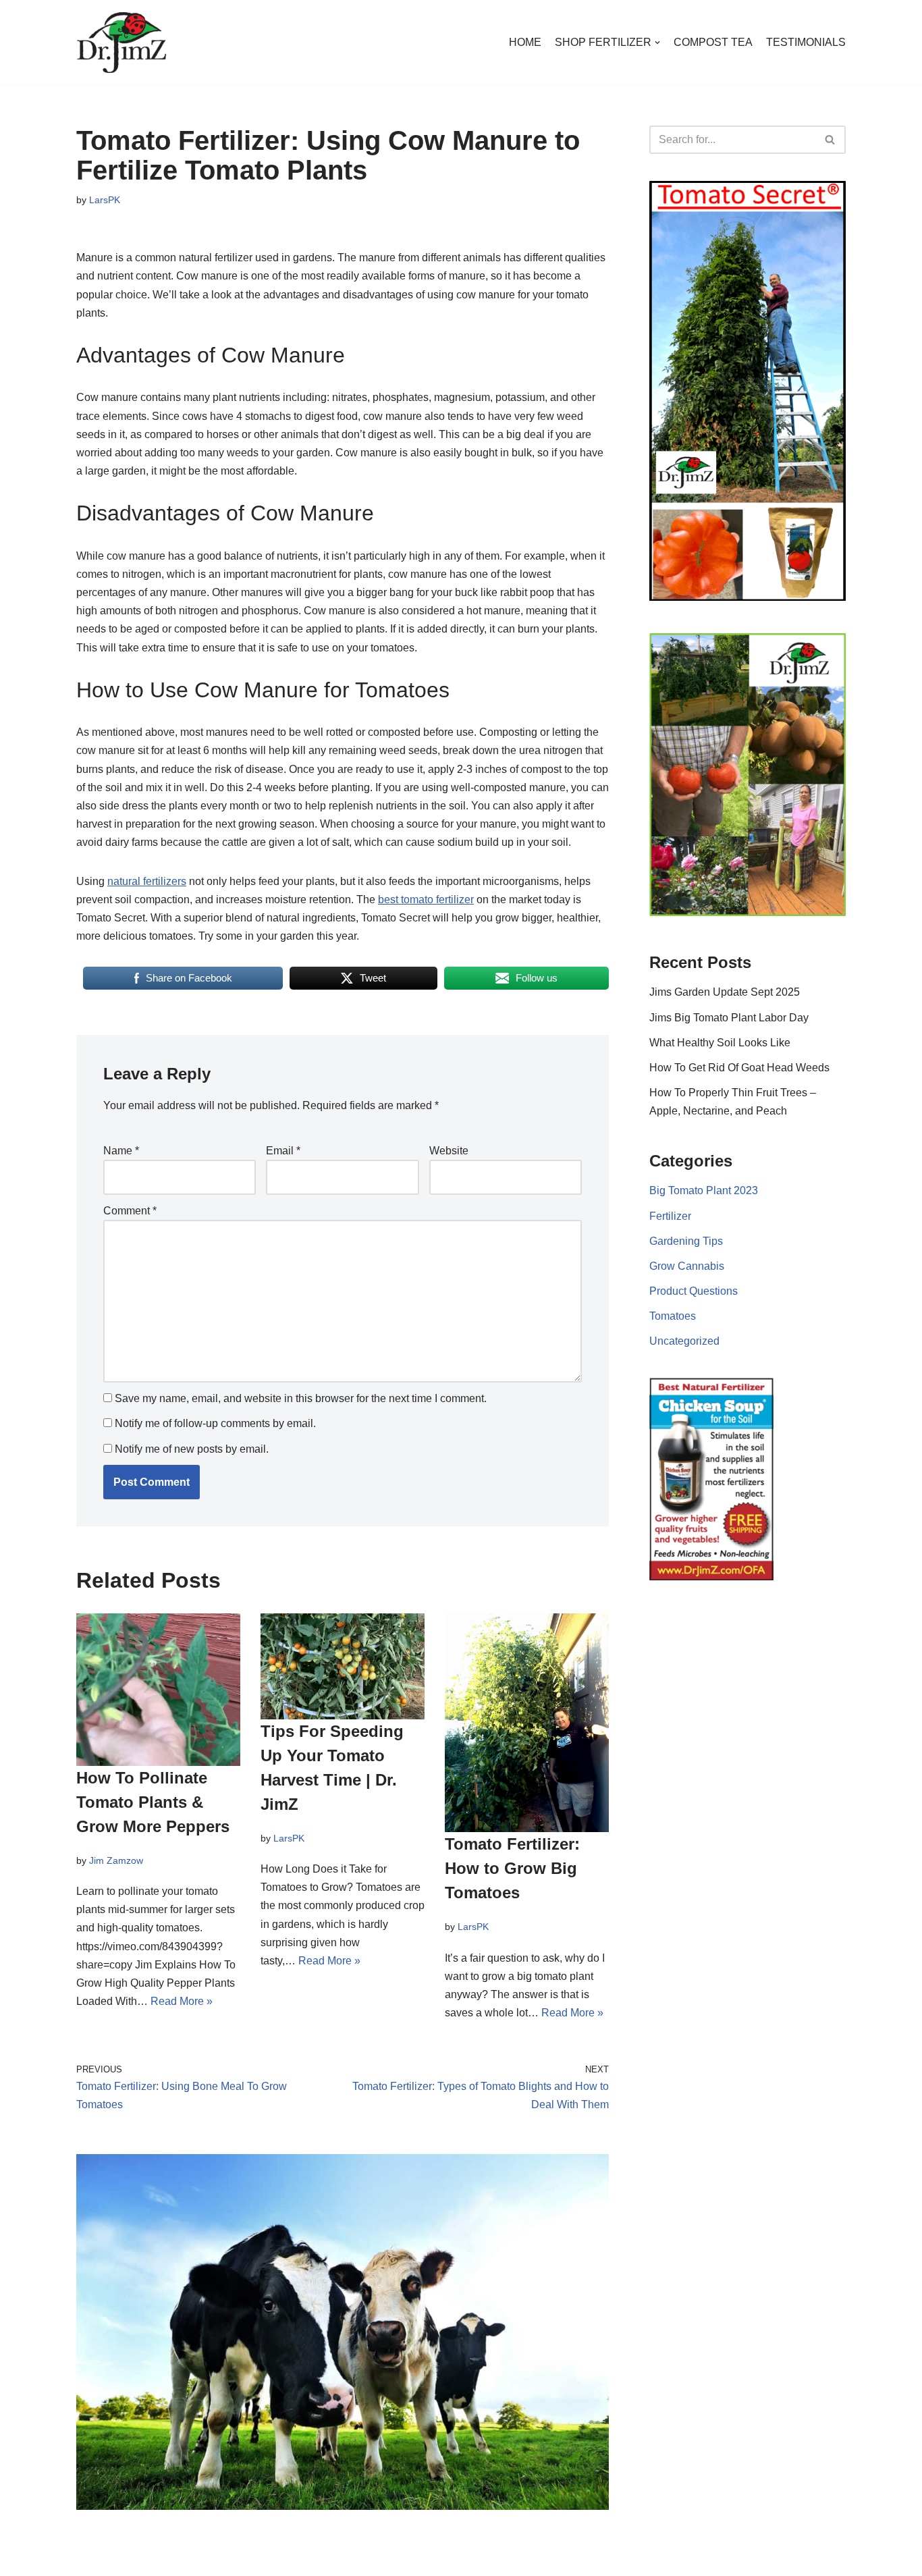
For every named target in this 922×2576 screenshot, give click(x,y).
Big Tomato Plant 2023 (704, 1190)
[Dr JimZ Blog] (122, 43)
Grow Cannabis (687, 1266)
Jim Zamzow (116, 1860)
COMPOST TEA (713, 42)
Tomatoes (673, 1316)
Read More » (182, 2001)
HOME (525, 42)
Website (449, 1151)
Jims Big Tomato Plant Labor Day (729, 1018)
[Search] (831, 140)
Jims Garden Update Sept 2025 (725, 992)
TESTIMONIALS (806, 42)
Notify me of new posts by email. (192, 1449)
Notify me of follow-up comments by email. (215, 1424)
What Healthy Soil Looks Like (720, 1043)
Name (121, 1151)
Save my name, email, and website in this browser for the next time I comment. (301, 1399)
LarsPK (105, 200)
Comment (130, 1211)
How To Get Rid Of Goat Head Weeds (739, 1068)
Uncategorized (684, 1341)
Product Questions (694, 1291)
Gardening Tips (686, 1241)
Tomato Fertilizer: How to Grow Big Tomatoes (512, 1868)
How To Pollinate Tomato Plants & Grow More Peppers (153, 1801)
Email (283, 1151)
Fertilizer (670, 1216)
